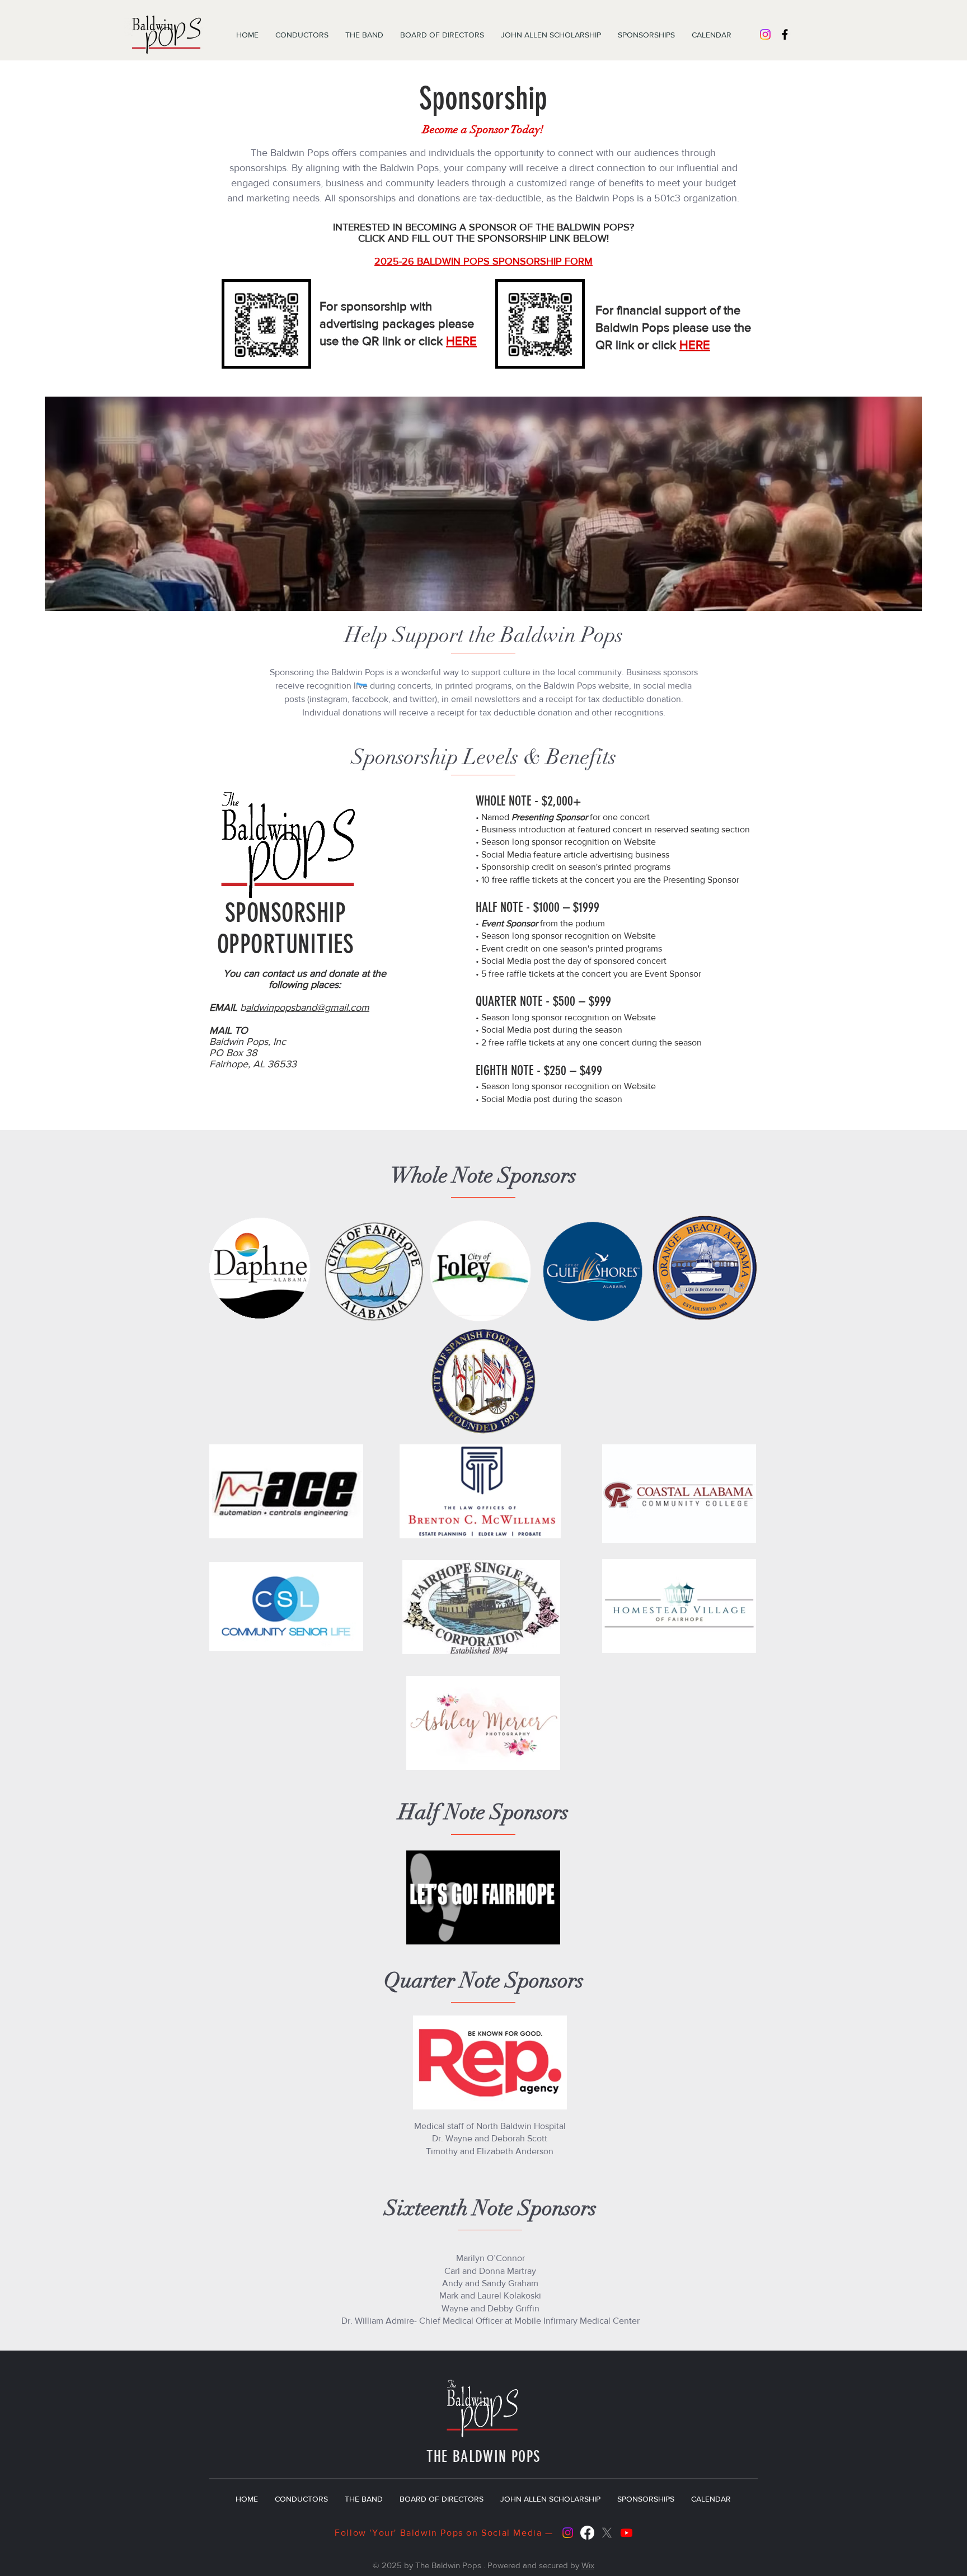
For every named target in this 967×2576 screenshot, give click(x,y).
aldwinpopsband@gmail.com (308, 1007)
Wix (588, 2565)
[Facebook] (587, 2533)
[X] (607, 2533)
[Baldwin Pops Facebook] (785, 34)
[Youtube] (626, 2533)
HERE (461, 341)
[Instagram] (765, 34)
